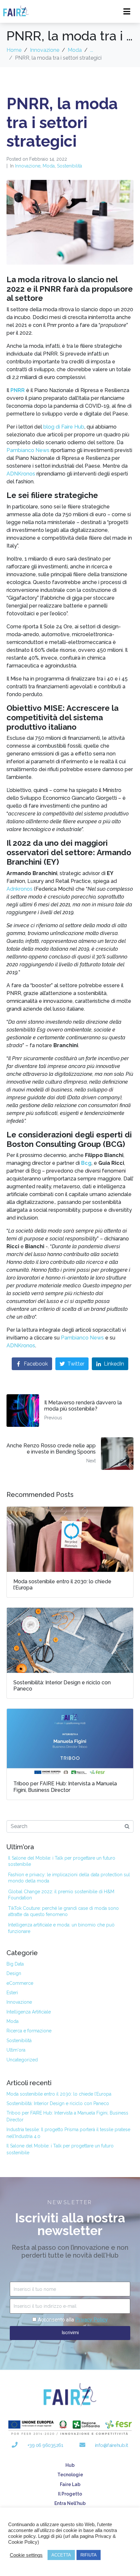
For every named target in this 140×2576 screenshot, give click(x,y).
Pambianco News (28, 450)
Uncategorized (22, 2060)
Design (14, 1973)
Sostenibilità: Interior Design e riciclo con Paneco (58, 2103)
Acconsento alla (73, 2320)
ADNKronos (21, 474)
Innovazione (28, 166)
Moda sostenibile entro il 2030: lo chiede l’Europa (59, 2094)
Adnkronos (20, 889)
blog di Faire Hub (64, 427)
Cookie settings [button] (26, 2555)
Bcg (86, 1163)
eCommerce (20, 1983)
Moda (49, 166)
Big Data (15, 1964)
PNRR (18, 390)
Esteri (12, 1993)
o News (95, 1338)
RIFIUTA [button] (89, 2555)
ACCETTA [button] (61, 2555)
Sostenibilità (70, 166)
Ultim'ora (16, 2050)
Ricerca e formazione (29, 2031)
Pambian (72, 1338)
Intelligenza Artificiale (29, 2012)
